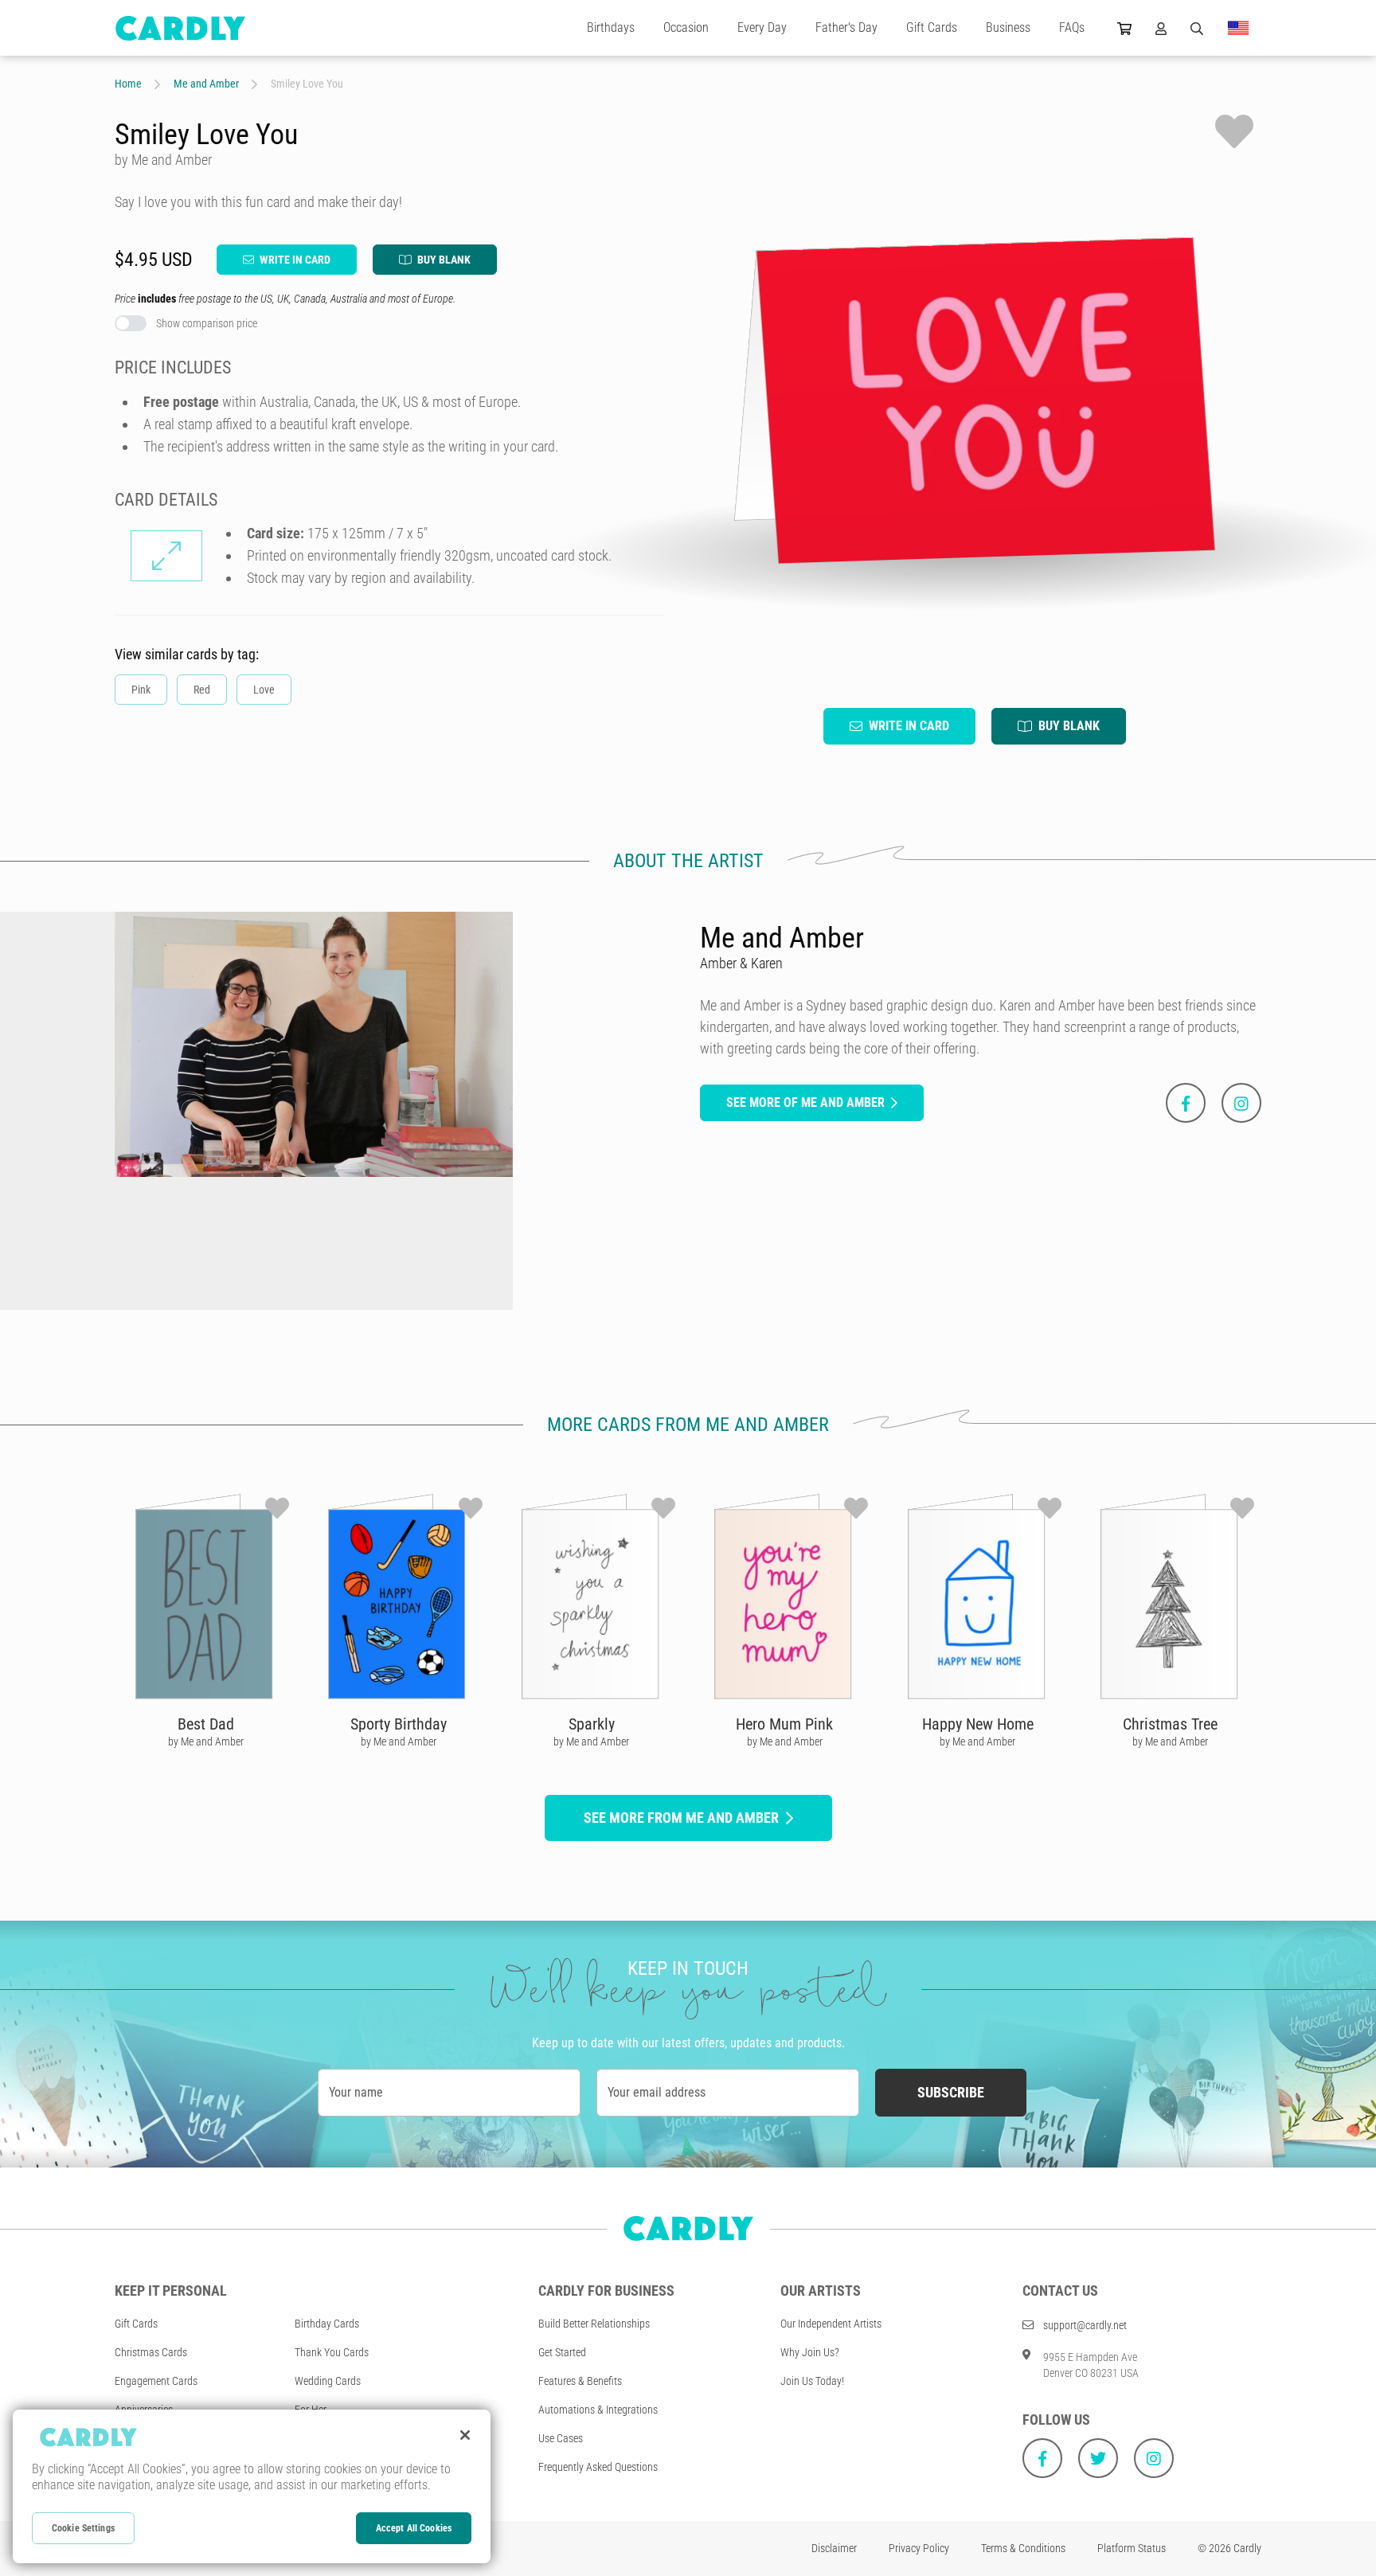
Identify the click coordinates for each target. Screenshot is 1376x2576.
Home (128, 84)
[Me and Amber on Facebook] (1186, 1103)
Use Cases (561, 2438)
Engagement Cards (156, 2381)
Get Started (562, 2352)
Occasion (686, 27)
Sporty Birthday (399, 1724)
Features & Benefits (580, 2381)
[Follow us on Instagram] (1154, 2458)
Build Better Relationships (594, 2324)
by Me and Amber (206, 1741)
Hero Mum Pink (784, 1724)
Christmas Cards (151, 2352)
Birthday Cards (327, 2324)
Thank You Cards (332, 2352)
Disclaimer (834, 2548)
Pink (141, 690)
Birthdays (611, 27)
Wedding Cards (328, 2381)
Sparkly (592, 1724)
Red (202, 690)
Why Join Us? (810, 2352)
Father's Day (846, 27)
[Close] (465, 2435)
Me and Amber (206, 84)
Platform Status (1132, 2548)
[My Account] (1161, 28)
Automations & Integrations (598, 2410)
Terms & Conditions (1023, 2548)
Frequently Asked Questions (598, 2467)
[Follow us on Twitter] (1098, 2458)
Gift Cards (932, 27)
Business (1008, 27)
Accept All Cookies (414, 2528)
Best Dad (206, 1724)
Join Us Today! (812, 2381)
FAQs (1072, 27)
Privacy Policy (919, 2548)
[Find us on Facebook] (1042, 2458)
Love (264, 690)
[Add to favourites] (1234, 131)
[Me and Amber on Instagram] (1241, 1103)
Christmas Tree (1170, 1724)
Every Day (762, 27)
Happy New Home (978, 1724)
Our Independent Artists (831, 2324)
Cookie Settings (83, 2528)
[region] (252, 2486)
